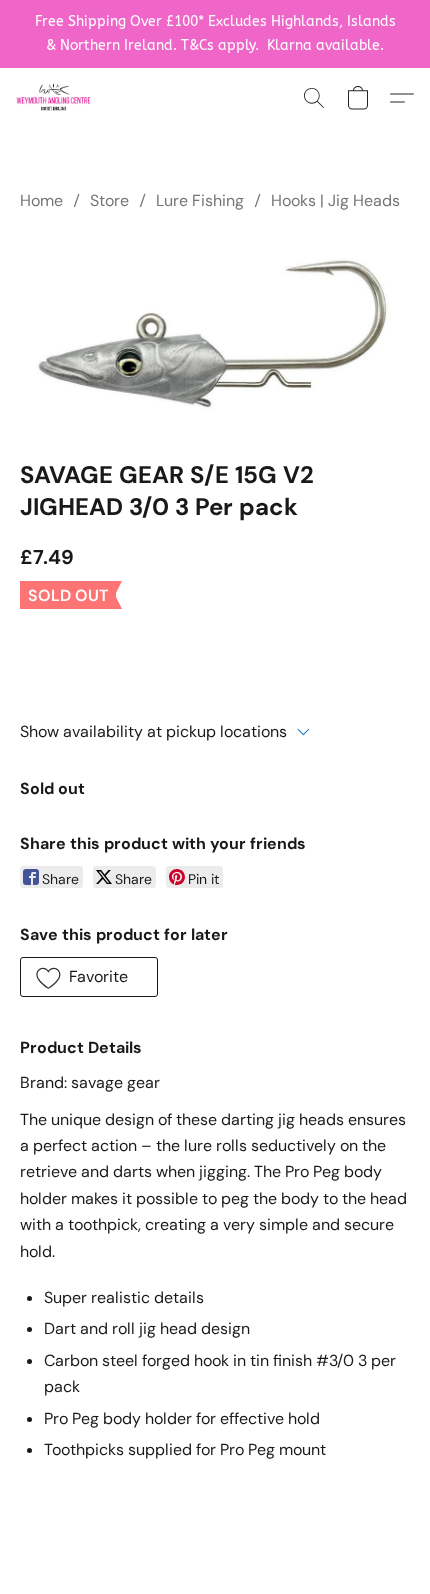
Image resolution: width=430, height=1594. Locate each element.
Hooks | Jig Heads (335, 200)
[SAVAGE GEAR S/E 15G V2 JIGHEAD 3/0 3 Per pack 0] (215, 332)
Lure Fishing (200, 200)
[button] (55, 98)
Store (109, 200)
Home (41, 200)
